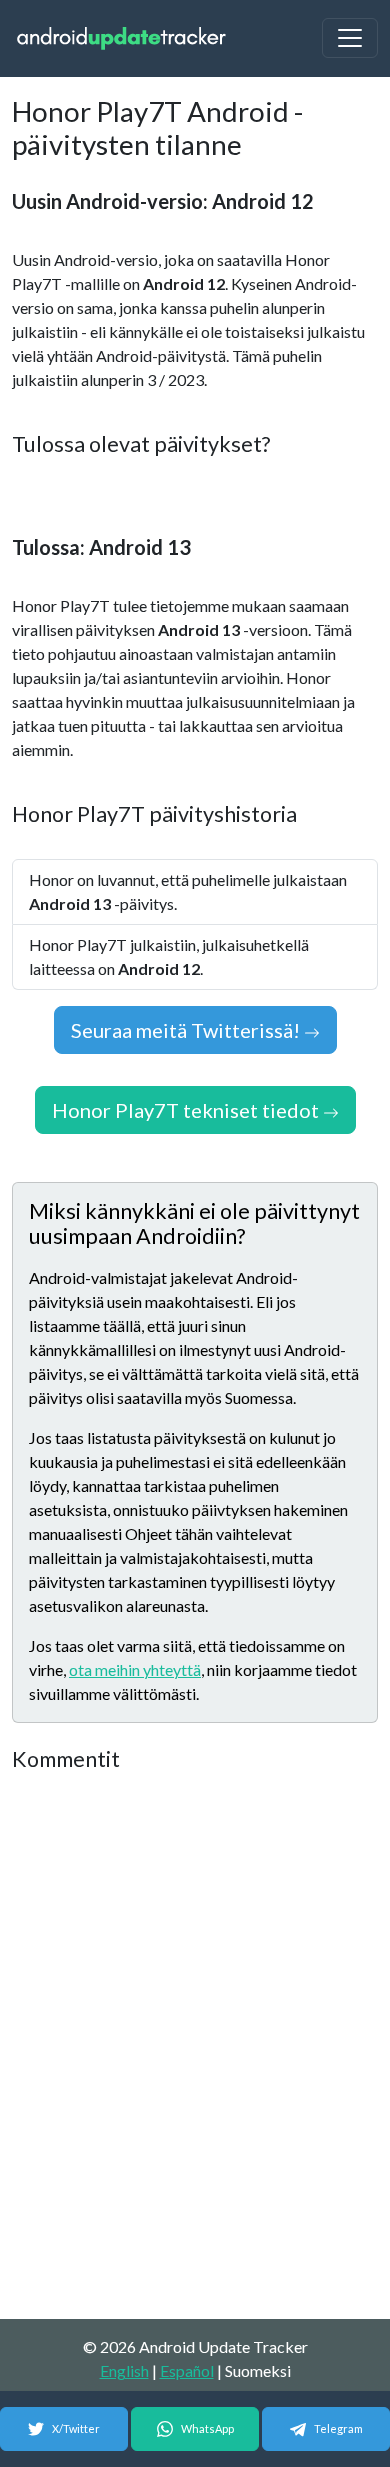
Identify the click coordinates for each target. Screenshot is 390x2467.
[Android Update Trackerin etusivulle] (122, 38)
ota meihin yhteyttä (135, 1669)
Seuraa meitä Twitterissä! (187, 1030)
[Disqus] (195, 2047)
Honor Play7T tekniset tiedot (187, 1110)
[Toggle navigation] (350, 38)
